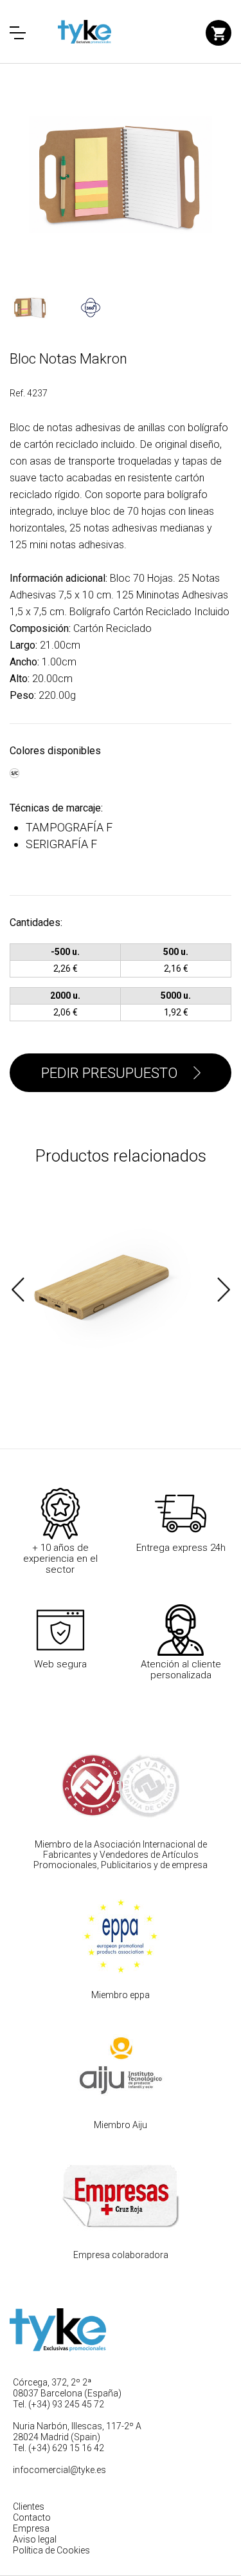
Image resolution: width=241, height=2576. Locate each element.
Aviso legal (35, 2539)
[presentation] (18, 1290)
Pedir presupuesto (109, 1073)
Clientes (29, 2507)
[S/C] (14, 767)
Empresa (31, 2528)
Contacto (32, 2517)
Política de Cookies (51, 2550)
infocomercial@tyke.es (59, 2470)
